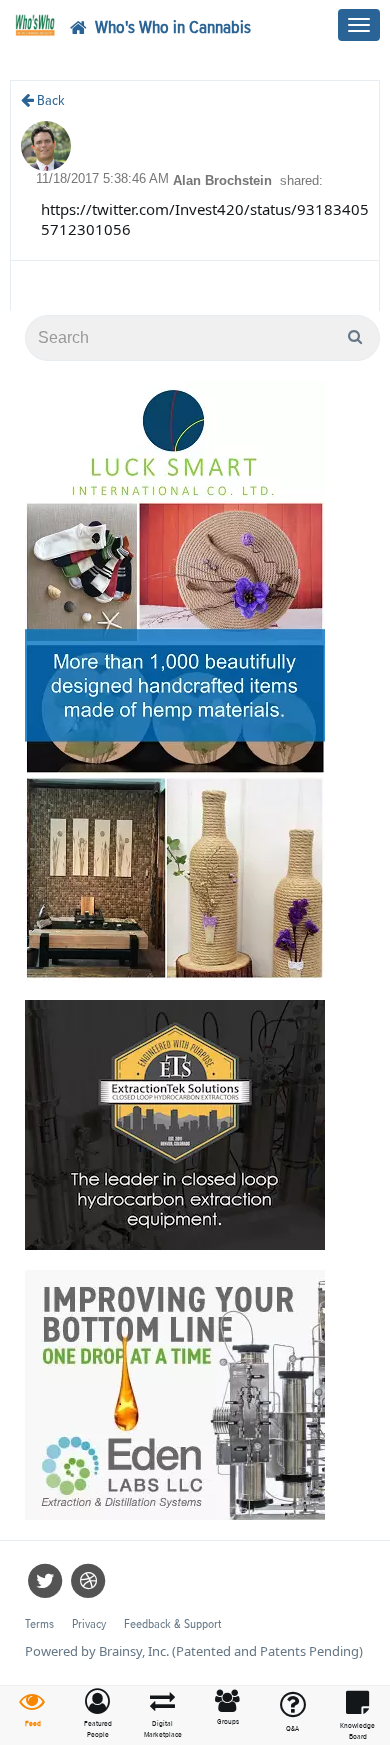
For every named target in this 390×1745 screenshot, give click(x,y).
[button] (97, 1714)
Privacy (89, 1624)
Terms (39, 1624)
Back (49, 100)
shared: (301, 180)
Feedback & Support (172, 1624)
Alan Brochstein (224, 180)
